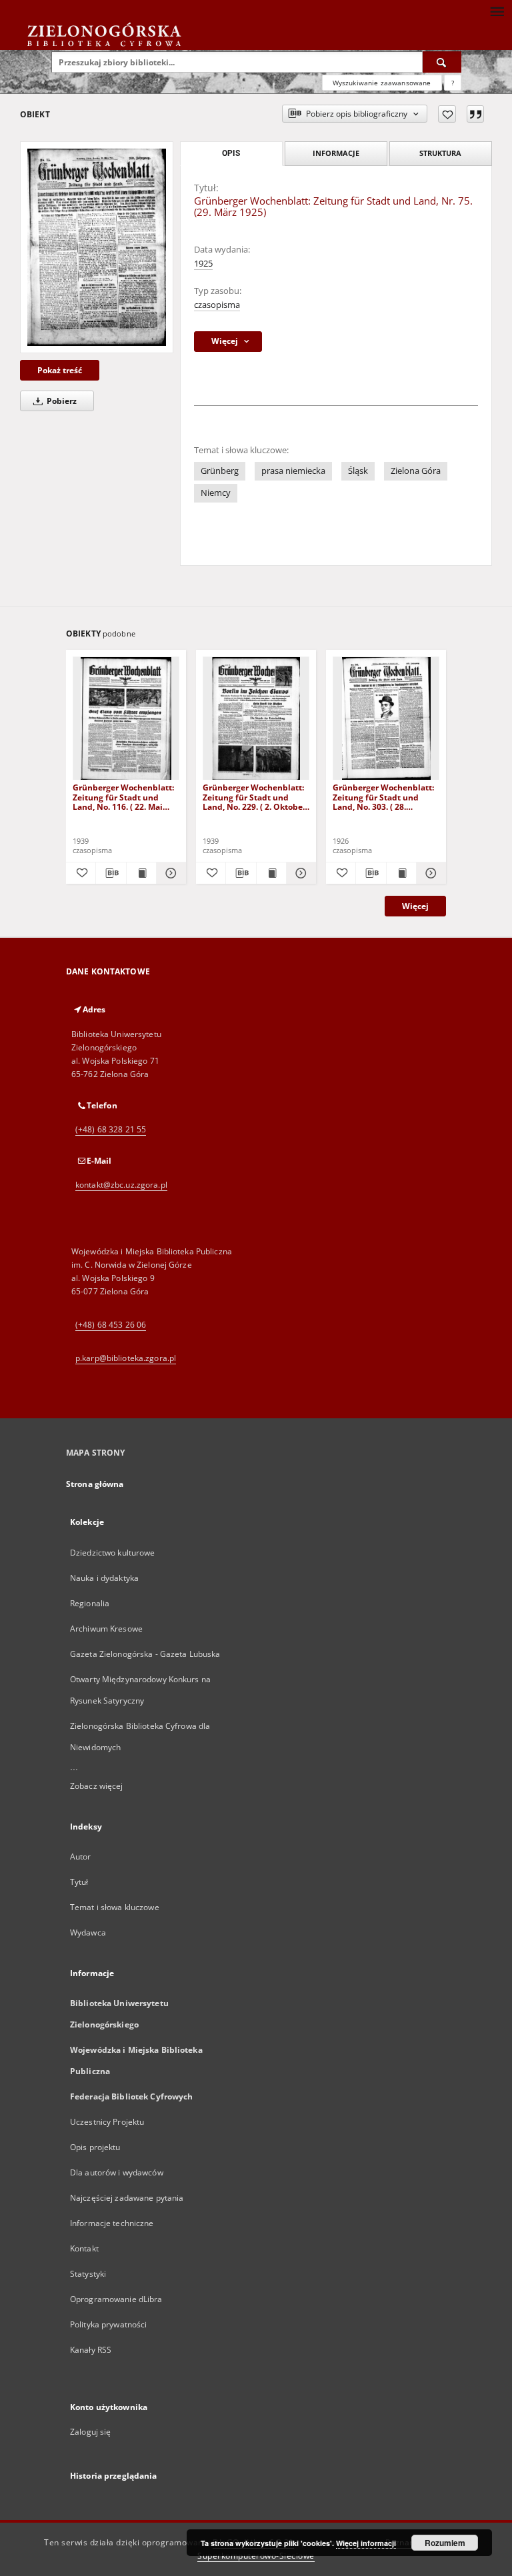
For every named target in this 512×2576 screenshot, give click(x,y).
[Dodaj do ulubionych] (447, 114)
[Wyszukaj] (442, 62)
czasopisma (217, 305)
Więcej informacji (366, 2543)
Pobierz (61, 401)
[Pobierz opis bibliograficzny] (111, 873)
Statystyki (88, 2274)
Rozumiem (445, 2543)
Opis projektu (95, 2147)
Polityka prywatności (108, 2324)
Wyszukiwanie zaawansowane (382, 83)
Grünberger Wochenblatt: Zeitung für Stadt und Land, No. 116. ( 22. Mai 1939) (123, 797)
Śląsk (358, 471)
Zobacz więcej (97, 1786)
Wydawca (88, 1932)
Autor (81, 1857)
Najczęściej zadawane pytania (127, 2198)
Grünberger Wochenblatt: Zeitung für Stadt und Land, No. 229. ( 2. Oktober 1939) (254, 797)
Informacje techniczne (112, 2223)
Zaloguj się (91, 2432)
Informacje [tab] (336, 153)
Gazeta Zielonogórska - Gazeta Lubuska (145, 1654)
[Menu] (497, 11)
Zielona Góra (416, 471)
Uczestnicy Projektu (107, 2122)
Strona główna (95, 1484)
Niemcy (216, 493)
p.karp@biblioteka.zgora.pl (126, 1358)
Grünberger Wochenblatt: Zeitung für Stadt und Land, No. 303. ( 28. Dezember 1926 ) (383, 797)
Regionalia (90, 1603)
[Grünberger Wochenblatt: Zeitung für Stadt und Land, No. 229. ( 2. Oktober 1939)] (256, 719)
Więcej (415, 906)
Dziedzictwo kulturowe (113, 1553)
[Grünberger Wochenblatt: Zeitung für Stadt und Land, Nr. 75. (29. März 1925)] (97, 247)
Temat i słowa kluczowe (115, 1907)
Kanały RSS (91, 2350)
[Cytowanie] (475, 114)
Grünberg (220, 471)
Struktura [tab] (440, 153)
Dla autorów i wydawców (117, 2172)
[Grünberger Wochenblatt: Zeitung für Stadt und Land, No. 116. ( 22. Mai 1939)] (126, 719)
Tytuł (79, 1882)
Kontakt (84, 2248)
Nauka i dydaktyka (104, 1578)
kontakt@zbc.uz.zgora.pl (121, 1185)
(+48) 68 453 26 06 (111, 1325)
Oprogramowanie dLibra (116, 2299)
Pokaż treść (60, 370)
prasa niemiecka (293, 471)
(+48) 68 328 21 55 (111, 1129)
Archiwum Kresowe (106, 1629)
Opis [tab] (231, 153)
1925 (203, 264)
